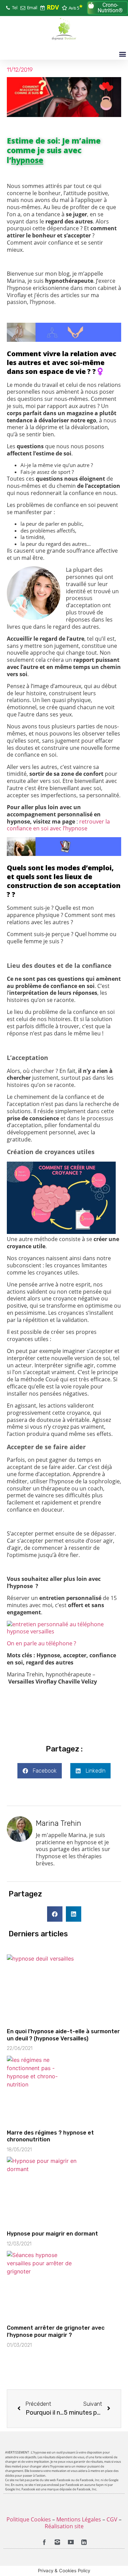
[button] (108, 8)
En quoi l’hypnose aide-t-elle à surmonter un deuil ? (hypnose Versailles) (63, 2035)
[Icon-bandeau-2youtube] (71, 2543)
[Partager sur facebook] (55, 1914)
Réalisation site (64, 2526)
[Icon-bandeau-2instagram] (57, 2543)
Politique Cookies (29, 2519)
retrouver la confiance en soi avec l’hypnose (58, 825)
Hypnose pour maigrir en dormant (52, 2234)
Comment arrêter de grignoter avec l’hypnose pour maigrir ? (56, 2331)
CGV (112, 2519)
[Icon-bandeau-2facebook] (44, 2543)
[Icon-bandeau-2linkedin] (84, 2543)
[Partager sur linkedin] (74, 1914)
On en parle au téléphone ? (41, 1643)
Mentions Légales (79, 2519)
